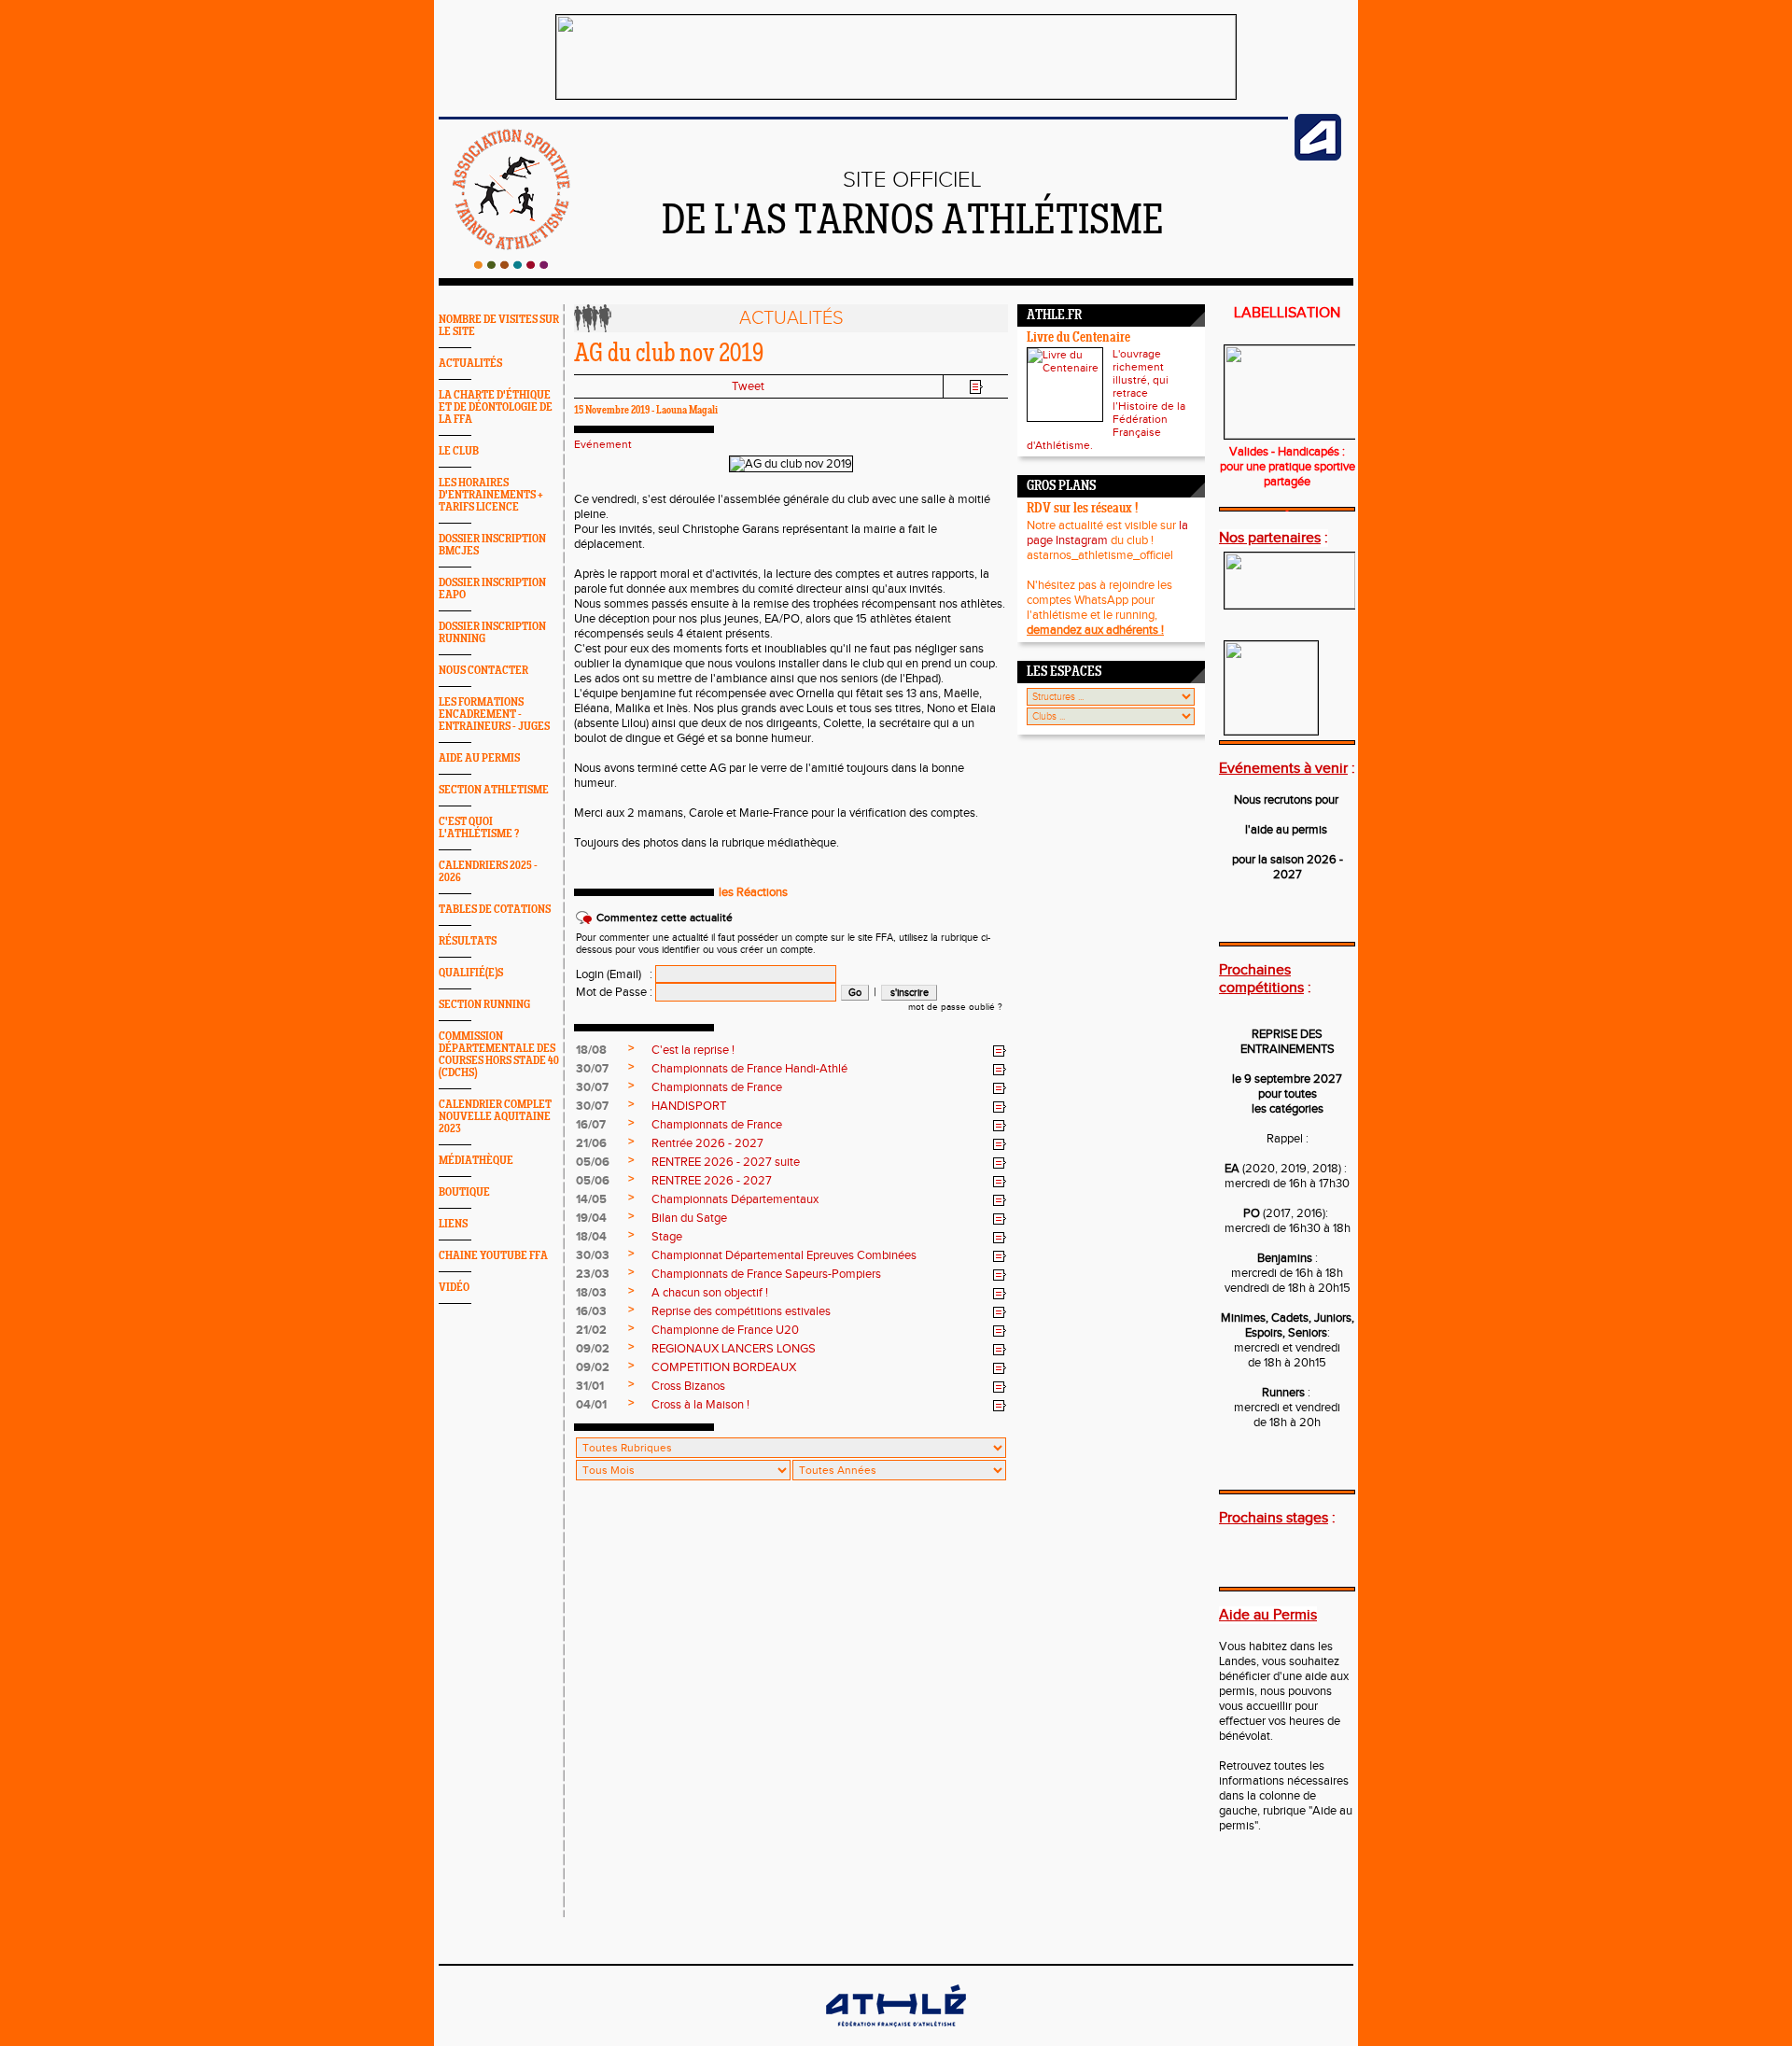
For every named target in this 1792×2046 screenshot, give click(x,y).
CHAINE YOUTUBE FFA (493, 1256)
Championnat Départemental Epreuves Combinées (784, 1255)
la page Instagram (1107, 533)
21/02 (591, 1330)
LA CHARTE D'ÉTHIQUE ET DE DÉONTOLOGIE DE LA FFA (496, 407)
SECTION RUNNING (484, 1005)
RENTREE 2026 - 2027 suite (726, 1162)
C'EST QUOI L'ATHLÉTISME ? (479, 828)
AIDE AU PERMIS (479, 758)
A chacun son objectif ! (710, 1293)
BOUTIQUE (464, 1192)
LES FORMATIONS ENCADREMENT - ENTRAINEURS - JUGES (494, 715)
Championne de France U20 (725, 1330)
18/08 (591, 1050)
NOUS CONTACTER (483, 671)
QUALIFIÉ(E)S (471, 973)
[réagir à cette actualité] (1000, 1051)
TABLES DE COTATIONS (495, 910)
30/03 (593, 1255)
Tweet (748, 386)
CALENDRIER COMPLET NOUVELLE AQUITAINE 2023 (495, 1117)
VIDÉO (454, 1288)
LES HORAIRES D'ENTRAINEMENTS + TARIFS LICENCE (491, 495)
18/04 (591, 1237)
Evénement (603, 444)
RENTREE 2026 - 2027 (712, 1181)
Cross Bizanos (688, 1386)
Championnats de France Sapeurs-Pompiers (766, 1274)
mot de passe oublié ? (955, 1007)
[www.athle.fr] (1318, 157)
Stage (667, 1237)
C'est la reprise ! (693, 1050)
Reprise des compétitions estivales (741, 1311)
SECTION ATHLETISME (494, 790)
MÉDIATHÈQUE (476, 1161)
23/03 (593, 1274)
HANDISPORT (689, 1106)
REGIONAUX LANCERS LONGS (734, 1349)
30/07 (592, 1069)
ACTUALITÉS (470, 364)
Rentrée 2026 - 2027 (707, 1143)
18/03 (591, 1293)
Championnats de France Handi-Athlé (749, 1069)
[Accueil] (511, 265)
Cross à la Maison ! (700, 1405)
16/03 (591, 1311)
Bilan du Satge (689, 1218)
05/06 (593, 1162)
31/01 (590, 1386)
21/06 (591, 1143)
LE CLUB (459, 451)
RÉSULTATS (468, 941)
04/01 (591, 1405)
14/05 (591, 1199)
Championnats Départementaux (735, 1199)
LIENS (453, 1224)
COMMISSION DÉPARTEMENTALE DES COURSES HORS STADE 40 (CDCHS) (499, 1055)
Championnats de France (717, 1087)
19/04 (591, 1218)
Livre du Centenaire (1078, 338)
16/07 (591, 1125)
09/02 (593, 1349)
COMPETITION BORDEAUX (724, 1367)
